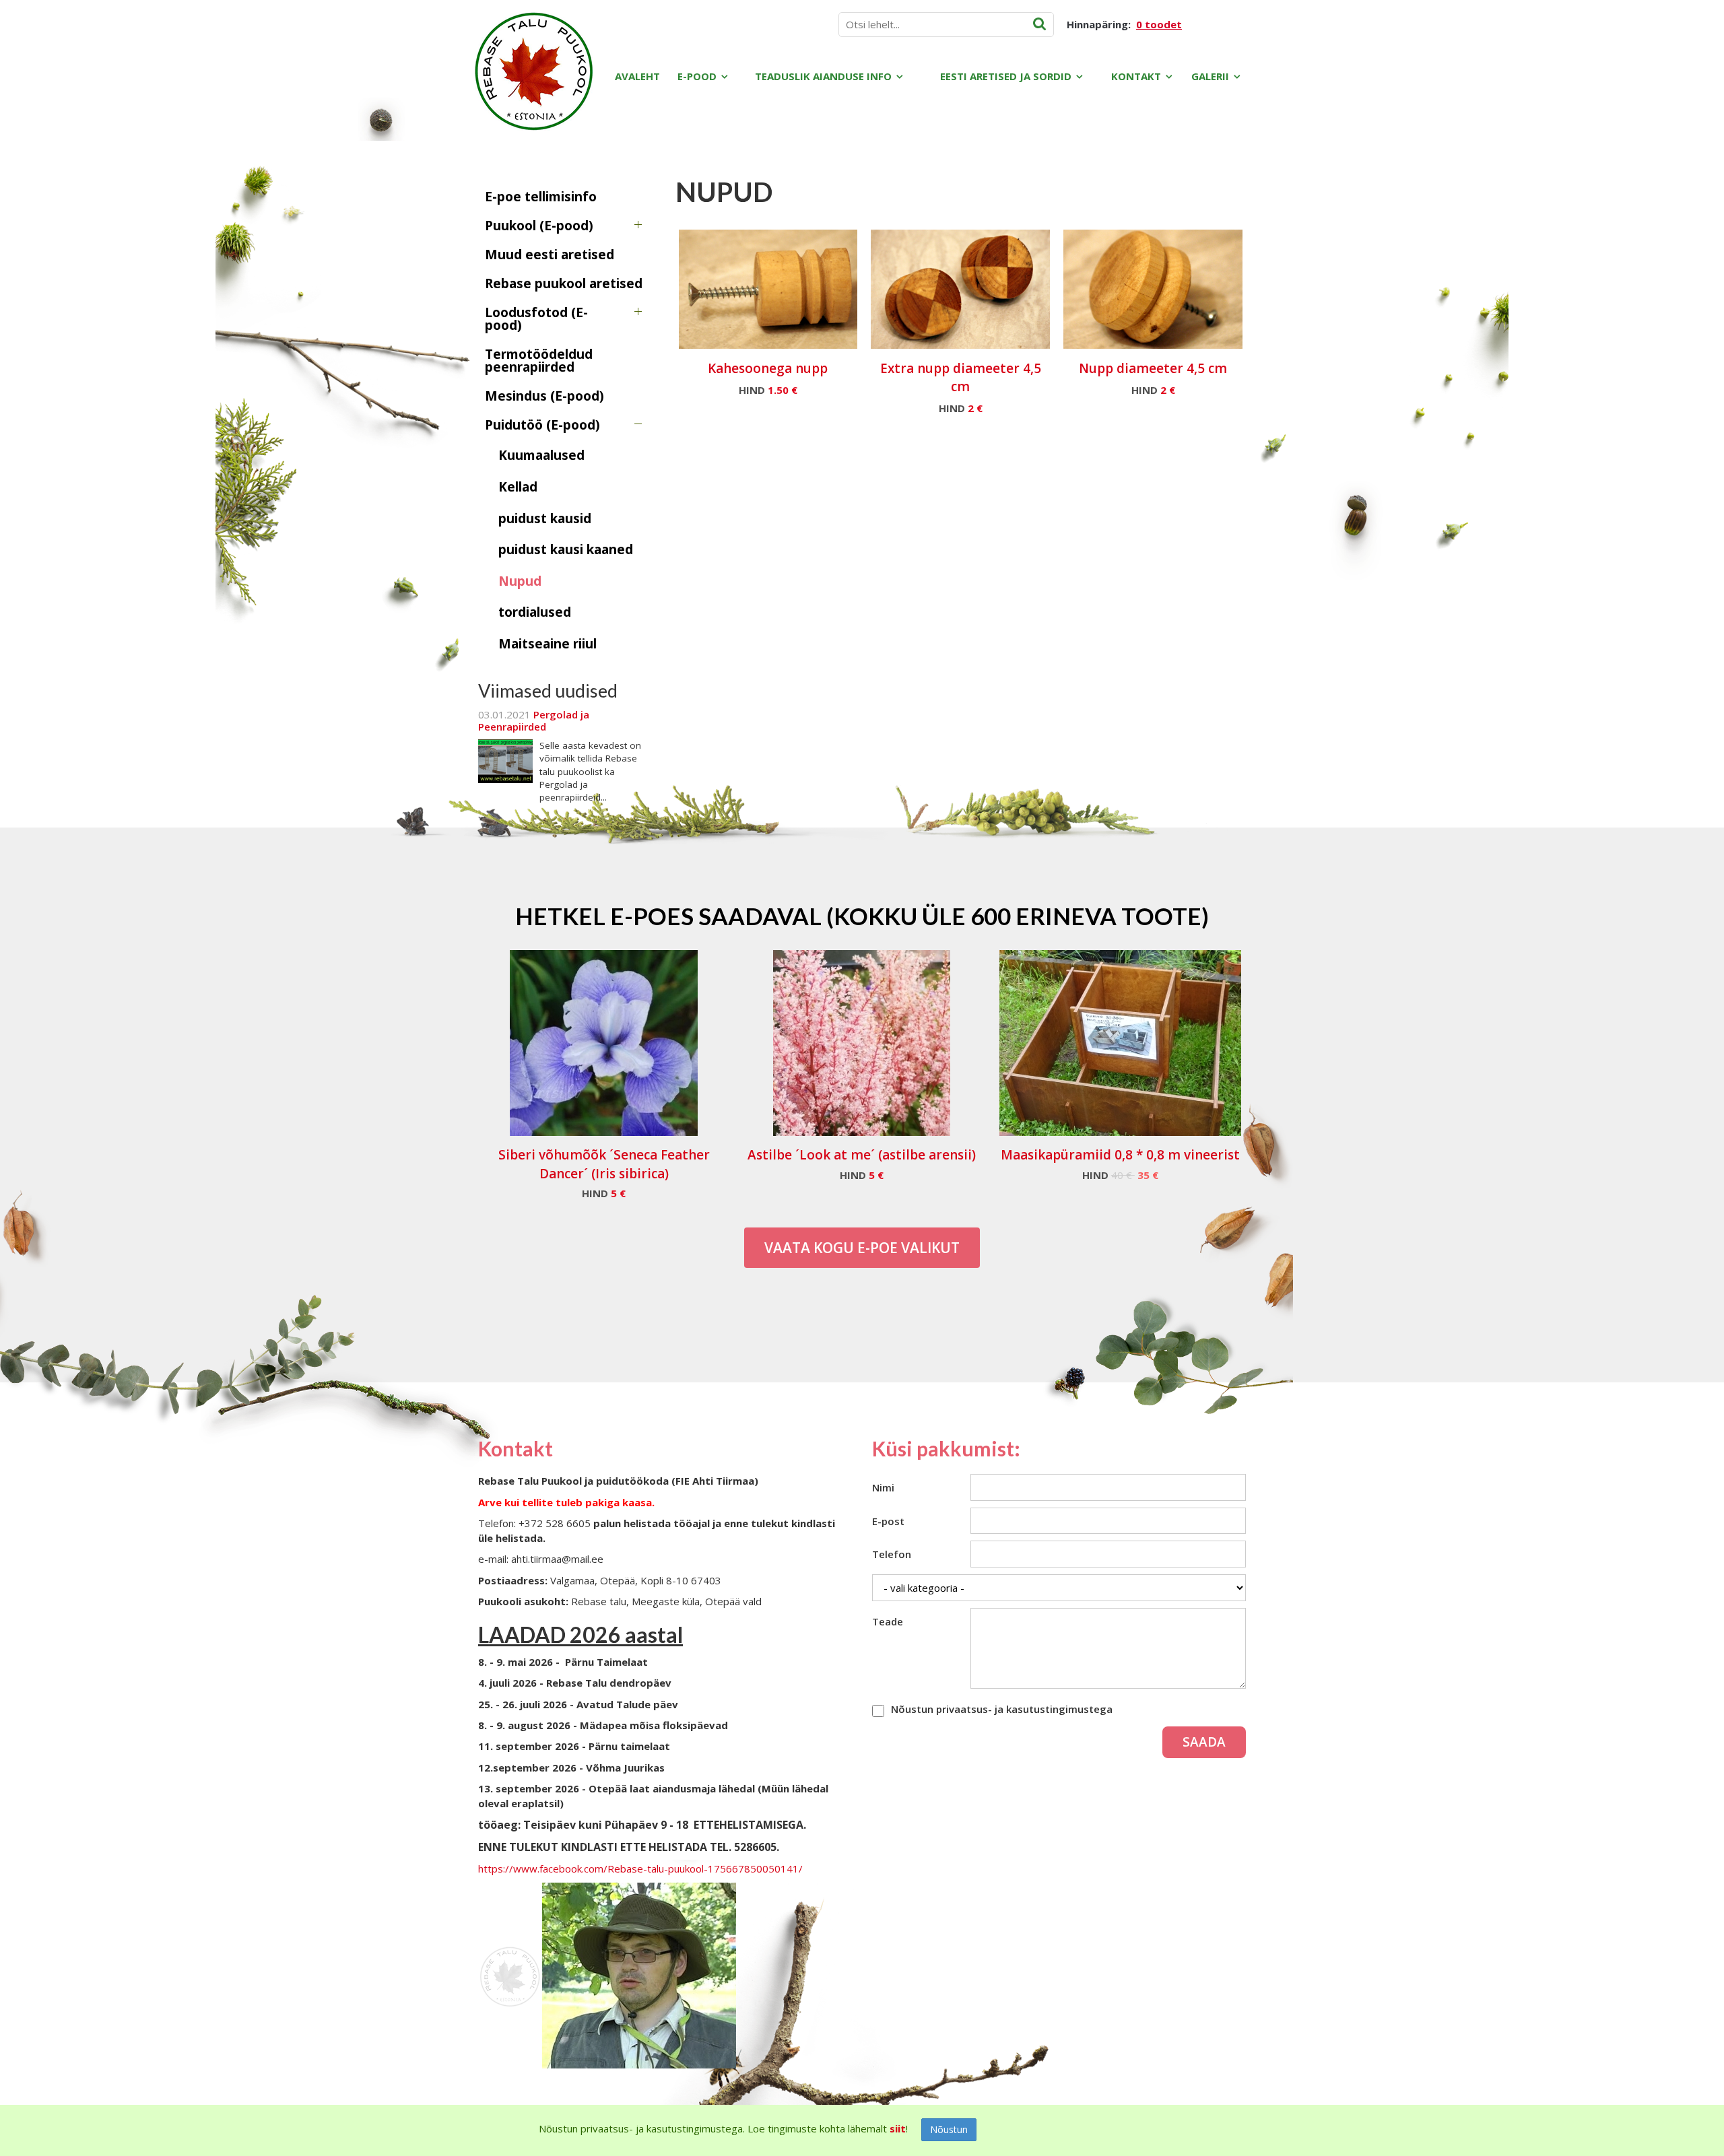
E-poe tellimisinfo (541, 197)
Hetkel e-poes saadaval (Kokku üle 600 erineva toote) (862, 916)
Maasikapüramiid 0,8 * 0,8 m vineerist (1120, 1155)
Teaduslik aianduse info (823, 76)
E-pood (697, 76)
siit (898, 2128)
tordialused (535, 612)
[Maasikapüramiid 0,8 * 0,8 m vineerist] (1120, 1043)
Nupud (520, 581)
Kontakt (1136, 76)
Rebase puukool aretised (564, 283)
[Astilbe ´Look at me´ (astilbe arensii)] (862, 1043)
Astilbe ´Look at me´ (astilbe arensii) (862, 1155)
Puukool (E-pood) (539, 226)
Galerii (1210, 76)
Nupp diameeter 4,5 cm (1153, 368)
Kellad (518, 487)
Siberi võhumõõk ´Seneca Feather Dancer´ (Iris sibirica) (604, 1164)
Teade (888, 1621)
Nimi (883, 1487)
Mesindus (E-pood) (544, 396)
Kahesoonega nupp (768, 368)
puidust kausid (545, 518)
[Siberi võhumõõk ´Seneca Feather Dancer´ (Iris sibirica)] (604, 1043)
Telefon (892, 1554)
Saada (1204, 1742)
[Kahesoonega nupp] (768, 289)
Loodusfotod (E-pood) (536, 319)
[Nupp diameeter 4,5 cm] (1153, 289)
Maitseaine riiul (548, 644)
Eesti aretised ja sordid (1006, 76)
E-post (888, 1521)
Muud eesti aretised (550, 255)
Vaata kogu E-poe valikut (862, 1248)
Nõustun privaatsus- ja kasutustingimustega (1002, 1709)
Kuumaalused (541, 455)
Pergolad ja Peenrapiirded (534, 720)
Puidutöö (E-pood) (542, 425)
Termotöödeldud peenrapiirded (539, 361)
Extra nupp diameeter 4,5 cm (961, 377)
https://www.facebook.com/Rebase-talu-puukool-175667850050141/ (640, 1868)
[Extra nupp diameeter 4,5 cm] (960, 289)
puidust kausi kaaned (566, 549)
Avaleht (637, 76)
